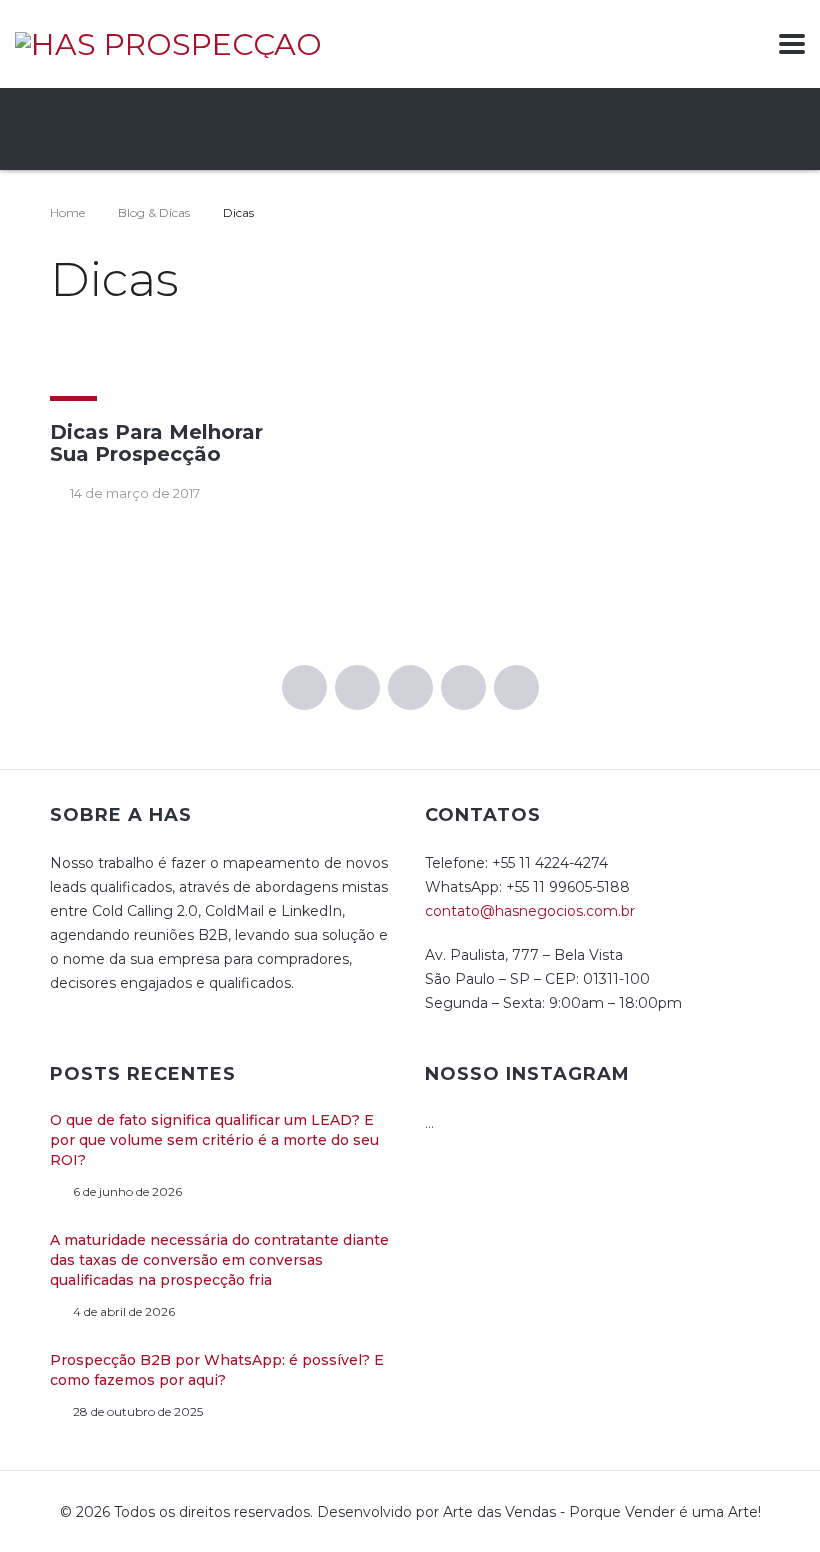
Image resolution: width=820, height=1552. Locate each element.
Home (67, 212)
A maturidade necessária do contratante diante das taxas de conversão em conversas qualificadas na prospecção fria (219, 1260)
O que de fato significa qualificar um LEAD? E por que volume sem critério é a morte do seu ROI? (214, 1140)
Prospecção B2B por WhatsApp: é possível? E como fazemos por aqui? (217, 1370)
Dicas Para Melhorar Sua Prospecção (156, 443)
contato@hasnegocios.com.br (530, 911)
